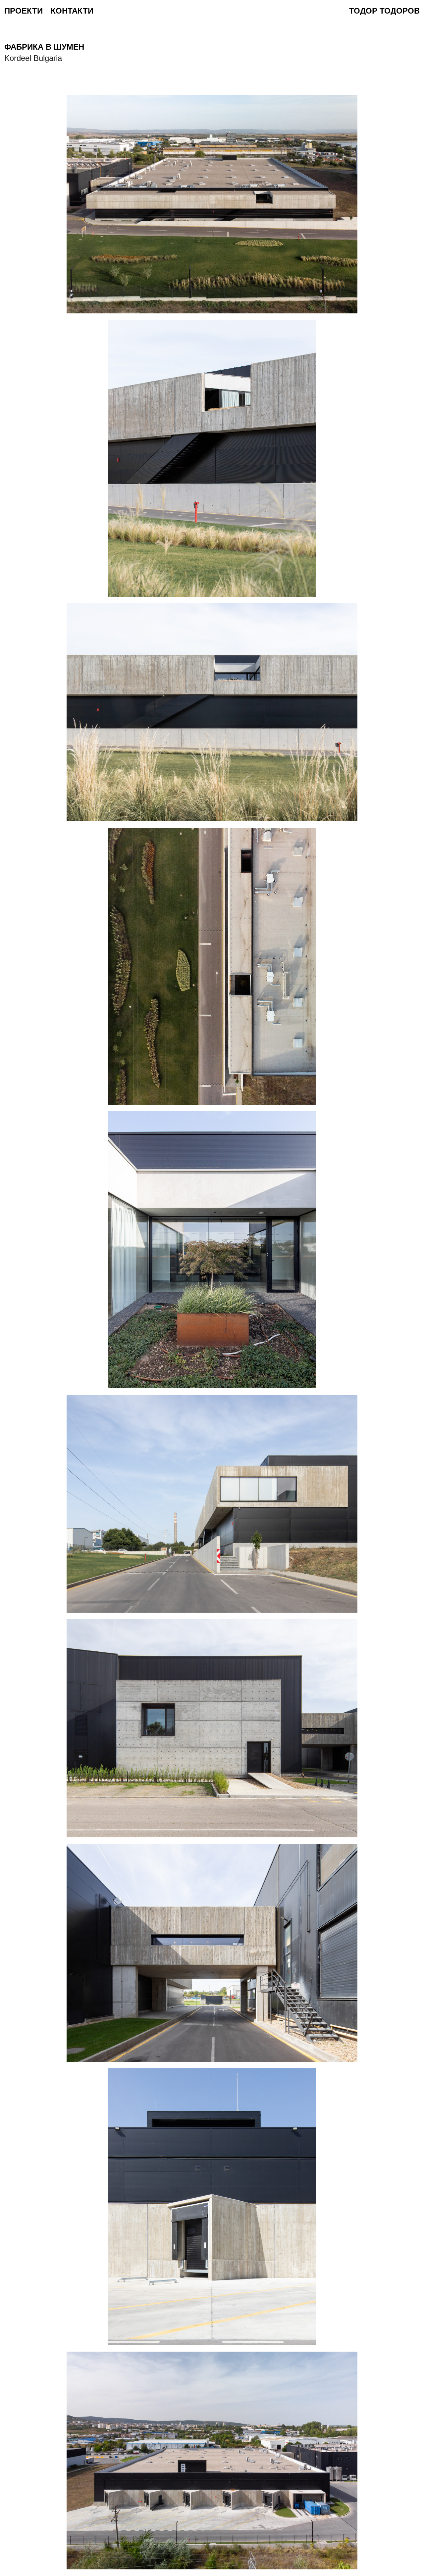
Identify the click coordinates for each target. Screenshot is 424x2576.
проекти (24, 11)
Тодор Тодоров (384, 11)
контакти (72, 11)
